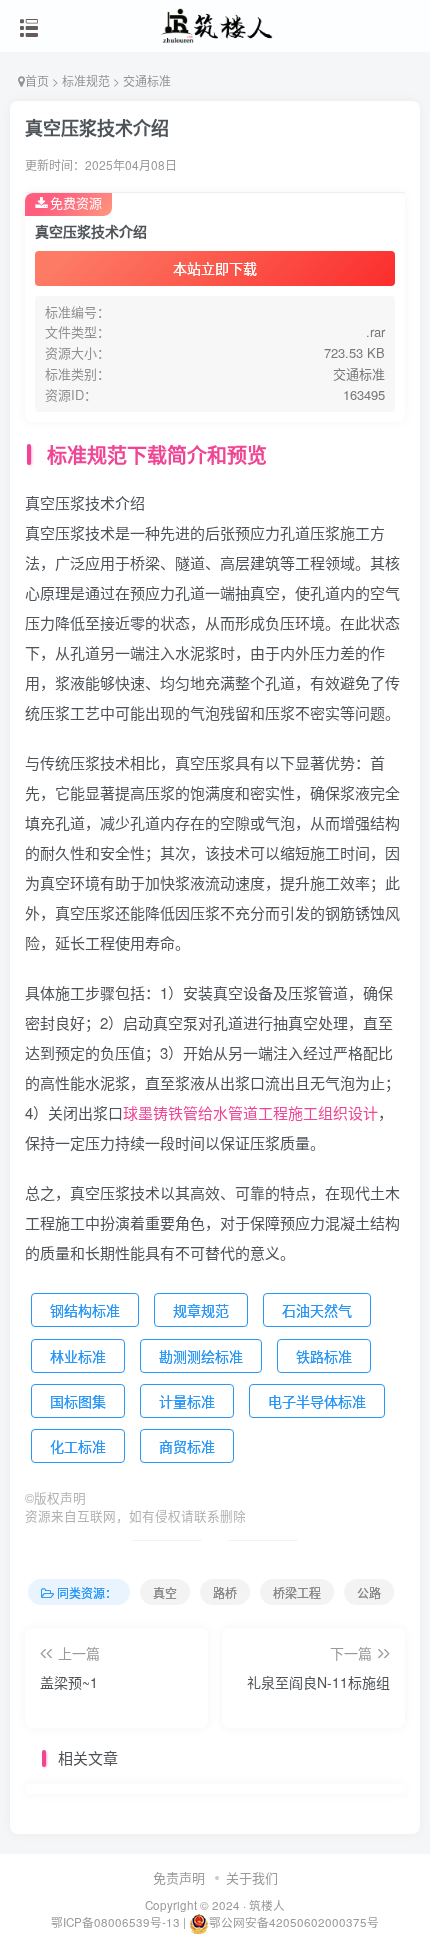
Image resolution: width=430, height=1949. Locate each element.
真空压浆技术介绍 (97, 128)
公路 (369, 1592)
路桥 (225, 1592)
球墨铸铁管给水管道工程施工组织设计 (250, 1112)
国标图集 (78, 1401)
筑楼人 (267, 1905)
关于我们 (252, 1877)
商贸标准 (187, 1446)
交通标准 (147, 80)
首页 (37, 80)
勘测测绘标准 (201, 1356)
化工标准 (78, 1446)
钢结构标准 (85, 1310)
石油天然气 (317, 1310)
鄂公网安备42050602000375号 (294, 1922)
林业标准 (78, 1356)
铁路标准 (324, 1356)
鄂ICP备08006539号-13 (117, 1922)
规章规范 (201, 1310)
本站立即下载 (215, 268)
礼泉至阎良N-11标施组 (318, 1682)
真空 (165, 1592)
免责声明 (179, 1877)
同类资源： (87, 1592)
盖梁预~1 (69, 1682)
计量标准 (187, 1401)
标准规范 (86, 80)
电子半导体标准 (317, 1401)
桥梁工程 (297, 1592)
